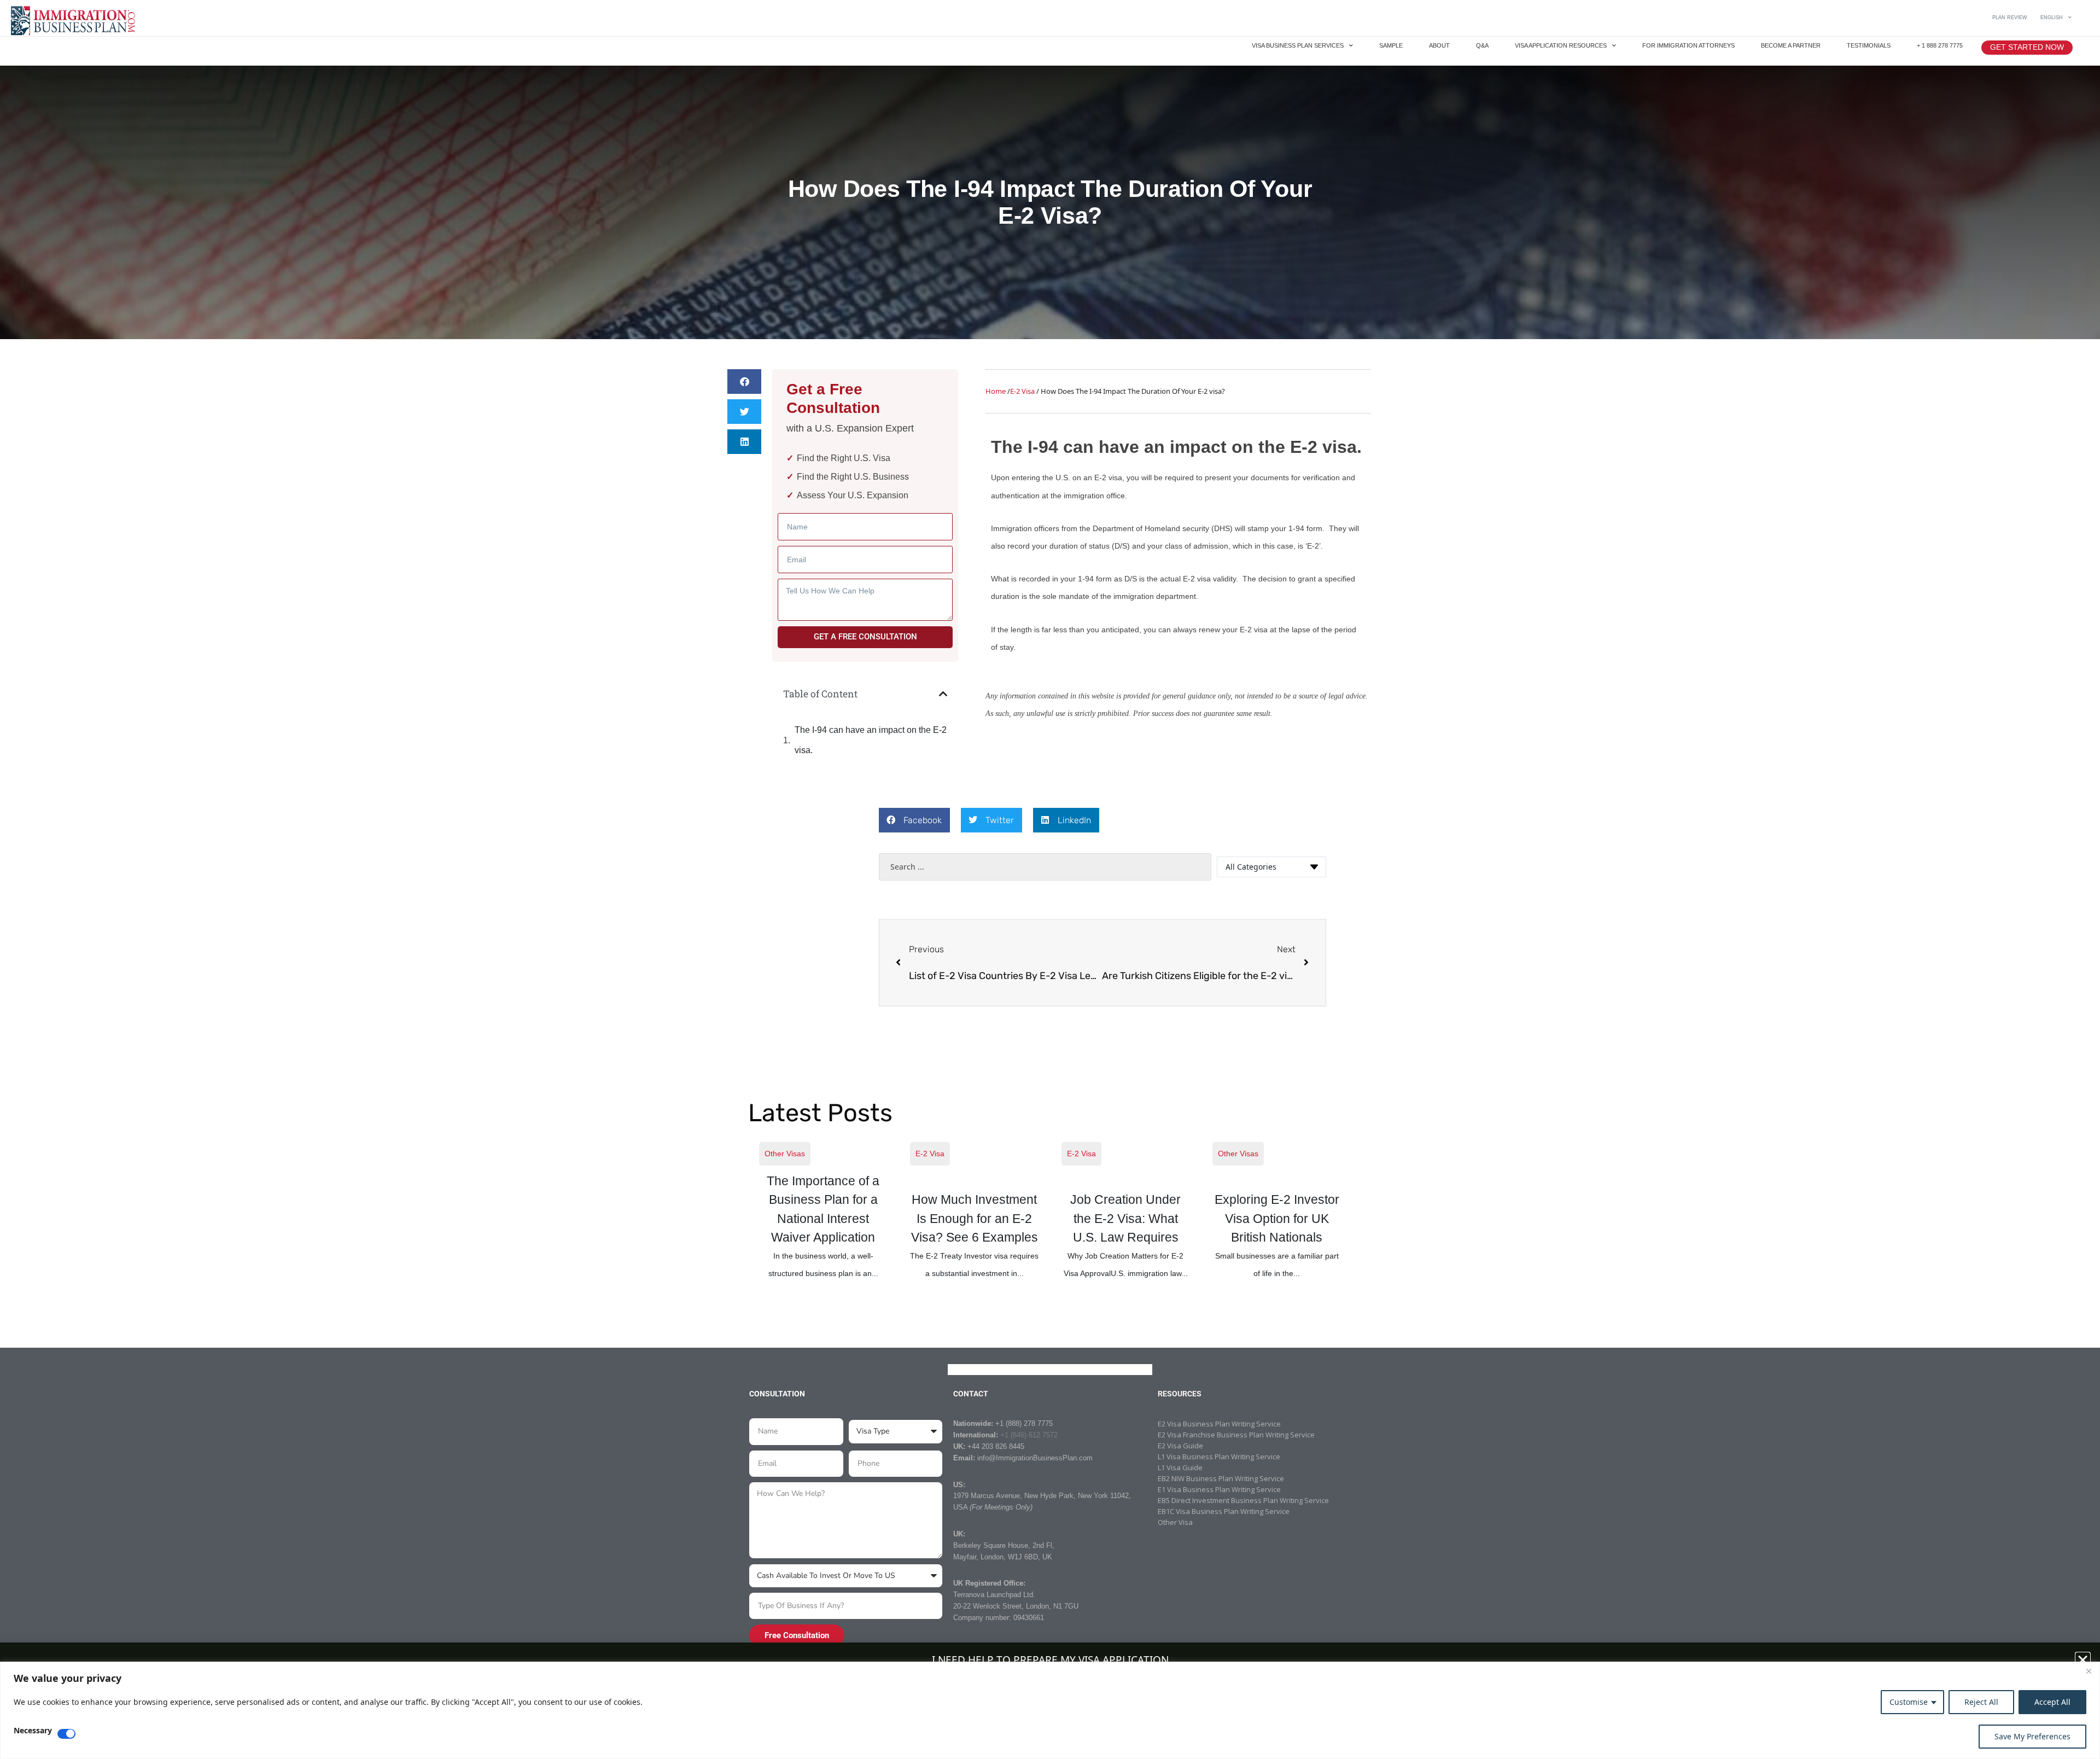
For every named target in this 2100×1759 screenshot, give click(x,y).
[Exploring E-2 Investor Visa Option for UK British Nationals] (1277, 1211)
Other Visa (1175, 1522)
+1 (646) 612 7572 (1029, 1435)
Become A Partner (1791, 45)
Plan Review (2010, 18)
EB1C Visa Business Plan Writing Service (1224, 1511)
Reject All (1981, 1702)
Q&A (1482, 45)
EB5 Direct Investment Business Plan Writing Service (1243, 1500)
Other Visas (785, 1154)
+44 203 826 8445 (996, 1446)
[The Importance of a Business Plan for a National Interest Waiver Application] (824, 1211)
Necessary (33, 1731)
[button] (744, 381)
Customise (1909, 1702)
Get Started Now (2027, 47)
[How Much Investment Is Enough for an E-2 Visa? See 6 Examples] (975, 1211)
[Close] (2089, 1671)
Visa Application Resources (1561, 45)
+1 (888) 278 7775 (1024, 1423)
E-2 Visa (930, 1154)
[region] (1050, 1710)
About (1439, 45)
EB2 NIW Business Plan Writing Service (1221, 1478)
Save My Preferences (2032, 1736)
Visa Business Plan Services (1298, 45)
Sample (1391, 45)
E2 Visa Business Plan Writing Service (1219, 1424)
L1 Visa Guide (1180, 1467)
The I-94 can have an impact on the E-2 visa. (871, 740)
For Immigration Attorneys (1688, 45)
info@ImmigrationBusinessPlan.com (1035, 1458)
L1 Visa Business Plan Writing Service (1219, 1457)
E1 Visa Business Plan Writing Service (1219, 1489)
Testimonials (1869, 45)
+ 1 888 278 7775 (1940, 45)
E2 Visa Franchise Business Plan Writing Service (1236, 1435)
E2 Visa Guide (1180, 1446)
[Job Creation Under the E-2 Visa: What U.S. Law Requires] (1126, 1211)
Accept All (2052, 1702)
